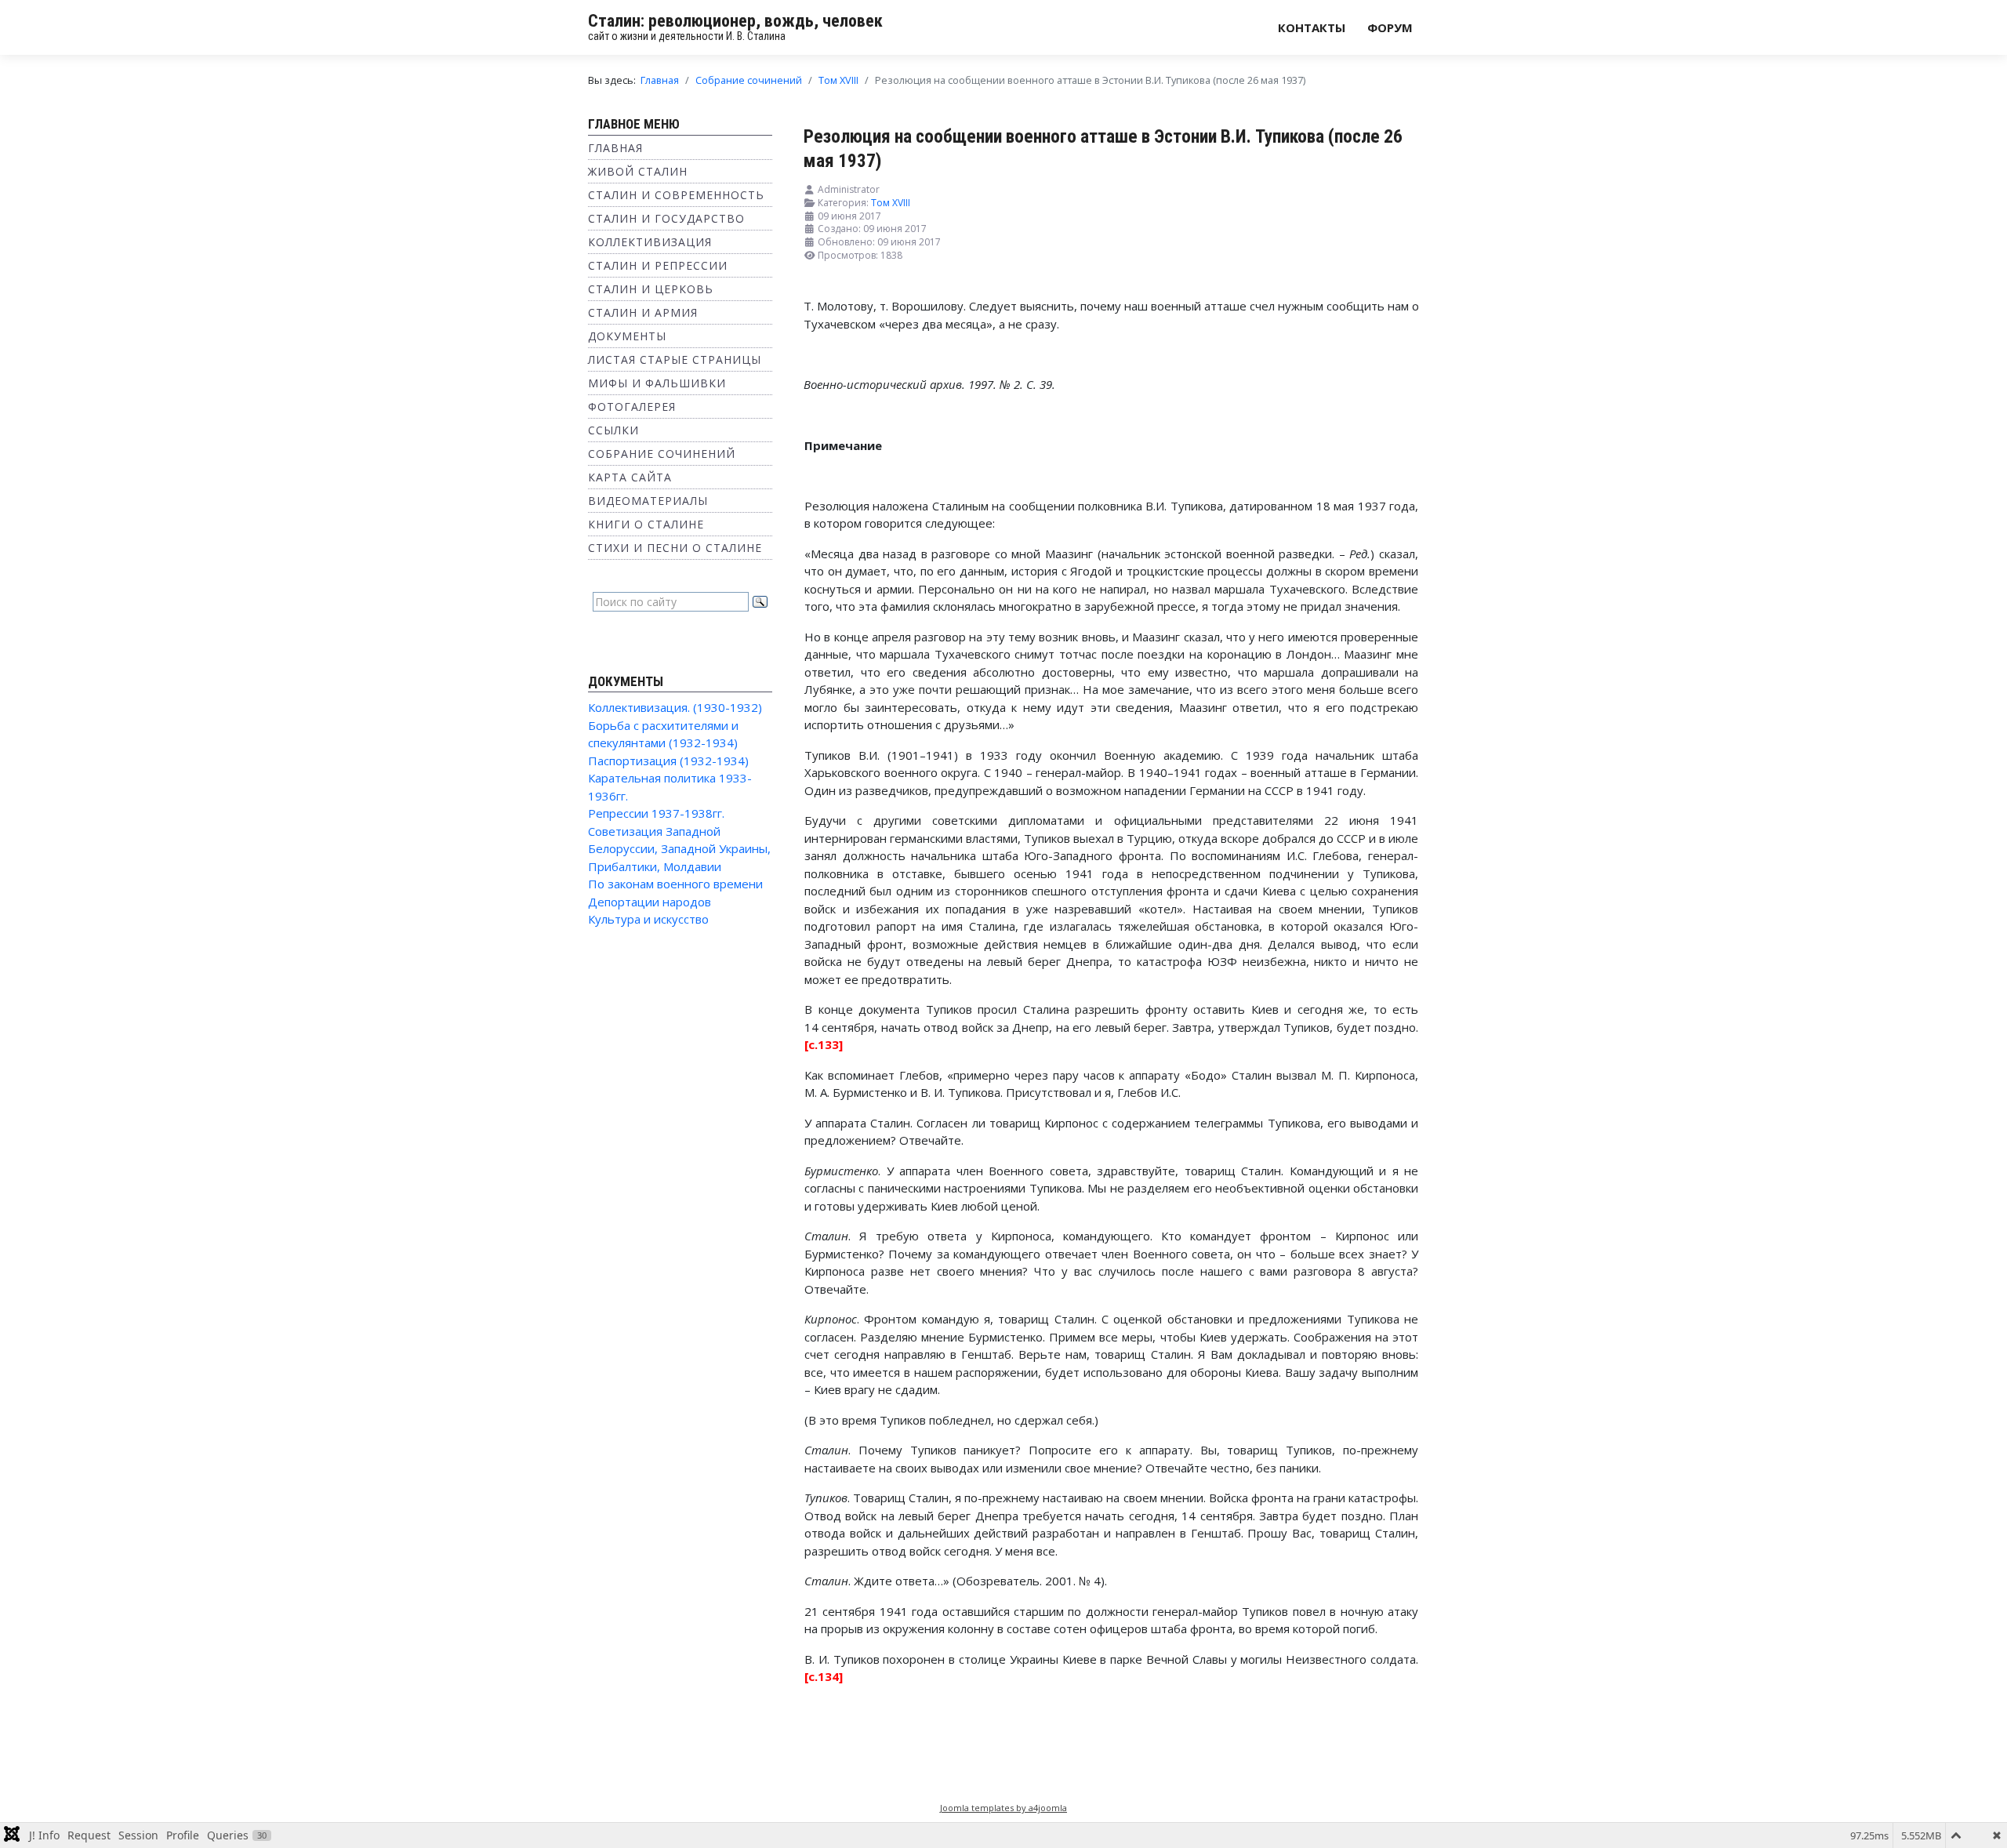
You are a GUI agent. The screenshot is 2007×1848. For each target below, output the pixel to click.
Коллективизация (650, 242)
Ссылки (613, 430)
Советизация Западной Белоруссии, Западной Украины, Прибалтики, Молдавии (679, 849)
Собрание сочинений (662, 454)
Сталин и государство (666, 218)
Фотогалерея (632, 407)
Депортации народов (650, 902)
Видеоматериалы (648, 501)
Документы (627, 336)
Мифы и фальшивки (657, 383)
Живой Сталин (638, 171)
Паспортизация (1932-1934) (668, 761)
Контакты (1312, 27)
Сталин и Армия (643, 312)
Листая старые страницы (675, 359)
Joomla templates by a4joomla (1003, 1808)
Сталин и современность (676, 195)
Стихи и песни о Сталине (675, 548)
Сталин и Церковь (651, 289)
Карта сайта (630, 477)
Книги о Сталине (646, 524)
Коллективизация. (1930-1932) (675, 707)
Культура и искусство (648, 919)
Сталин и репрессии (658, 265)
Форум (1390, 27)
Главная (615, 148)
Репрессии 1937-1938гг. (656, 813)
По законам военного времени (675, 884)
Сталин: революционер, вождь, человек (735, 21)
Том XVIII (891, 203)
